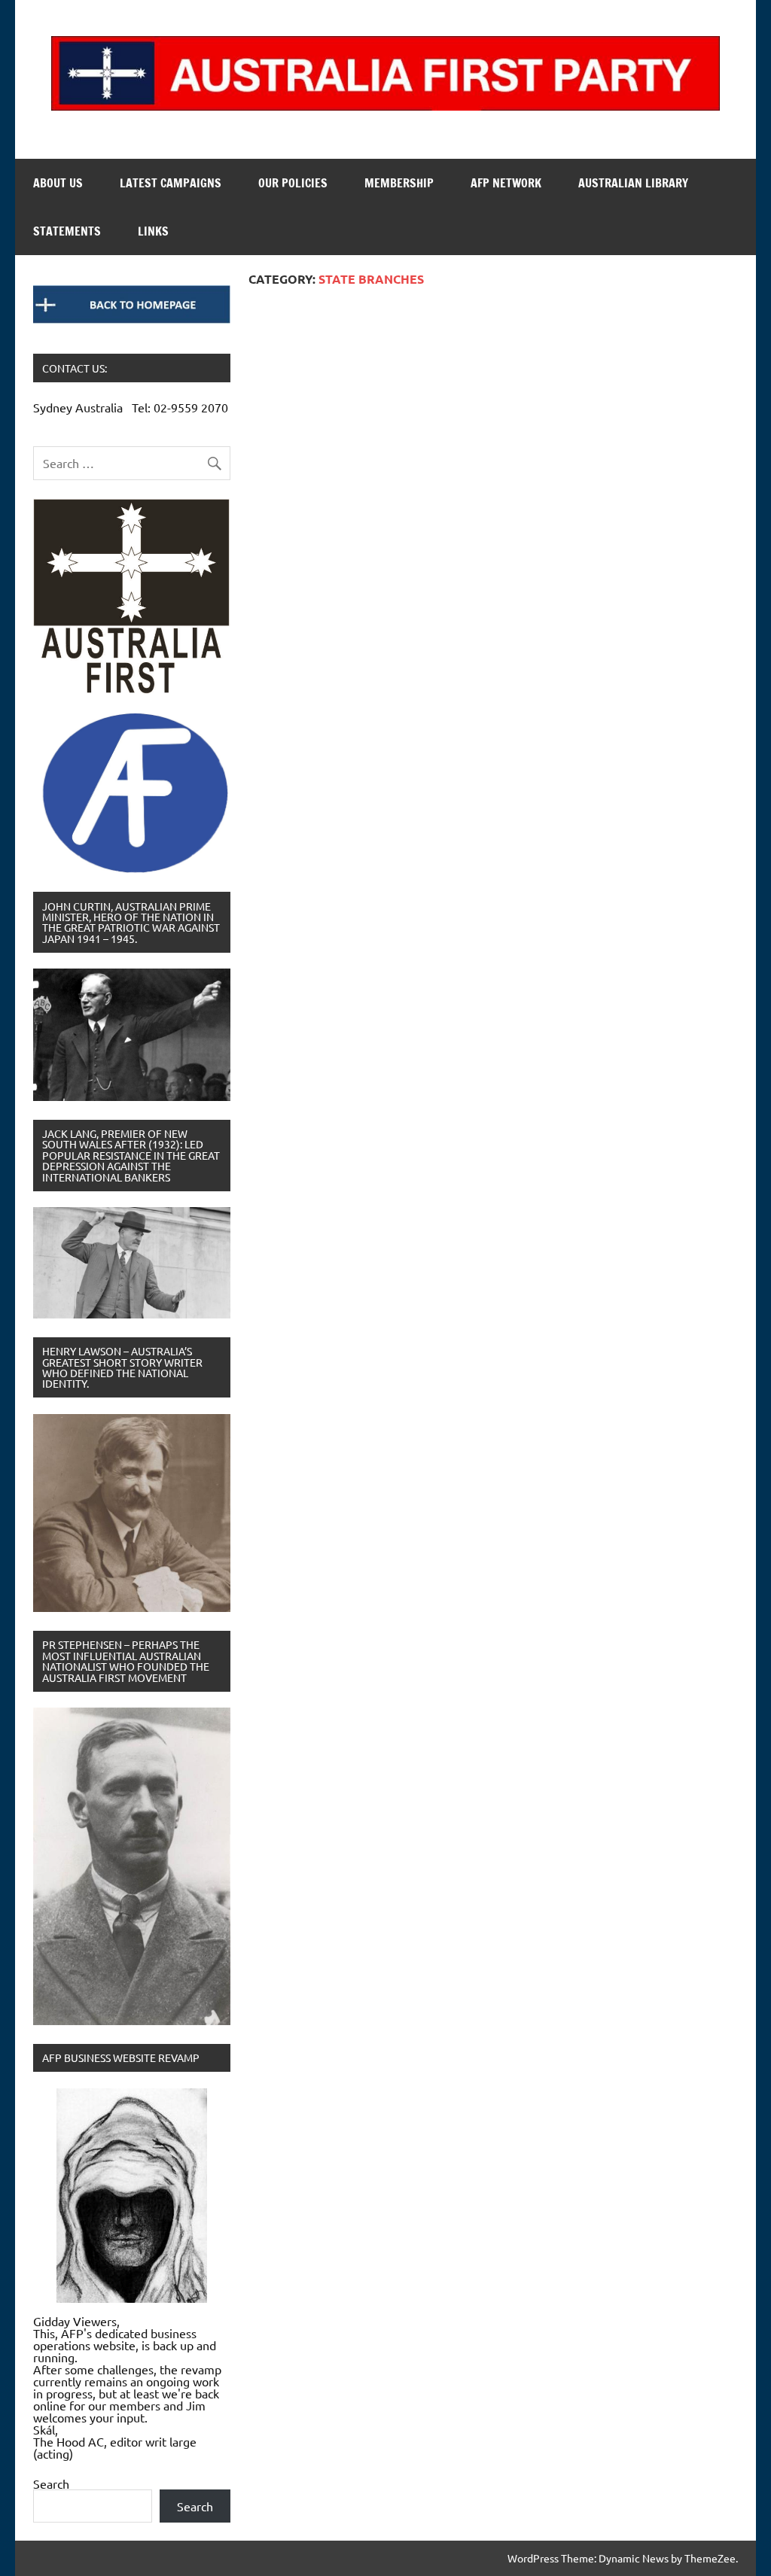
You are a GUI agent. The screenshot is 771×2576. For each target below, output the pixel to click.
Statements (67, 231)
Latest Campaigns (171, 183)
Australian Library (633, 183)
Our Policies (293, 183)
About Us (58, 183)
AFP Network (506, 183)
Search (51, 2483)
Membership (399, 183)
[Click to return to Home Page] (132, 304)
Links (153, 231)
